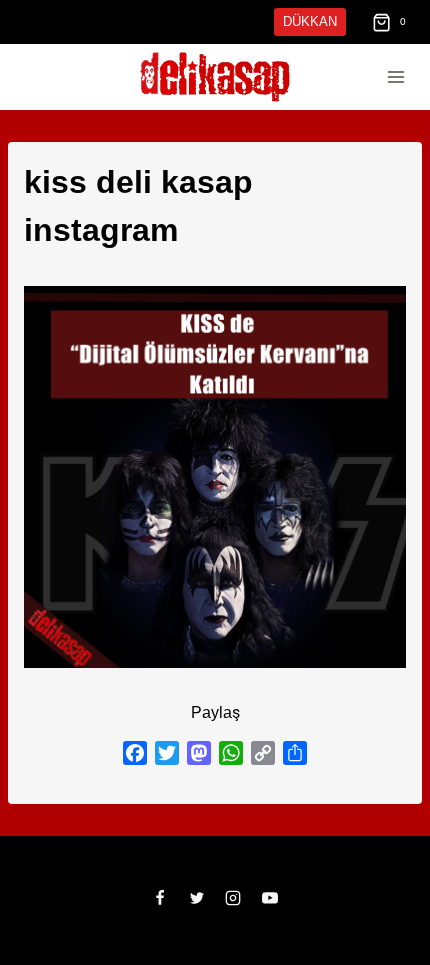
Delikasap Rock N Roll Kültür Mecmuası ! (286, 937)
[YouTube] (270, 850)
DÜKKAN (312, 21)
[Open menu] (395, 77)
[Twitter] (197, 850)
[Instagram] (233, 850)
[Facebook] (160, 850)
